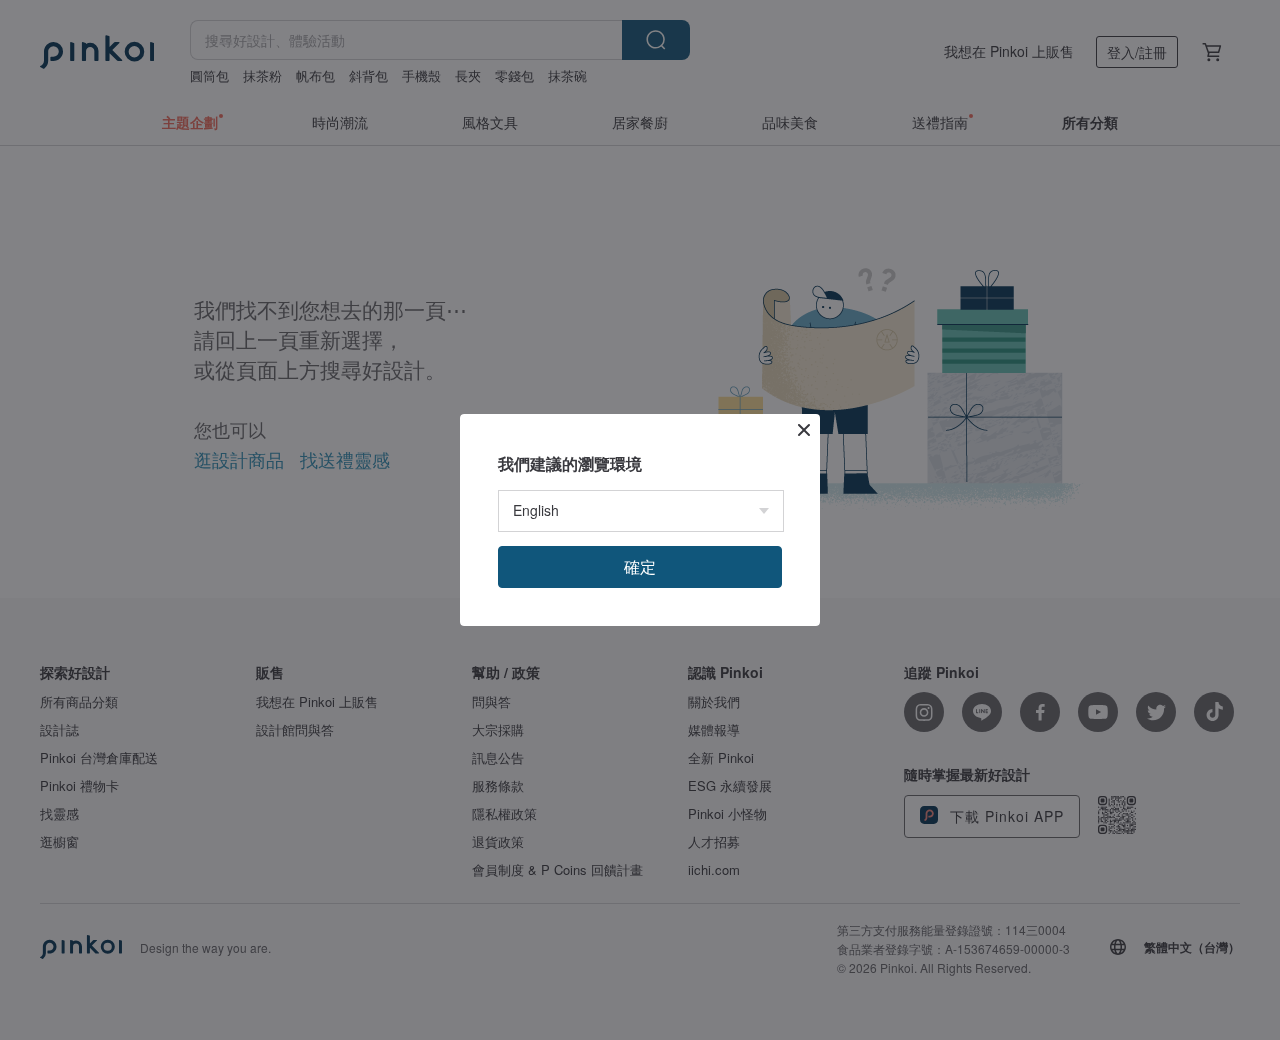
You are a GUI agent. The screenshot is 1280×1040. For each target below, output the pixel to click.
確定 (640, 566)
